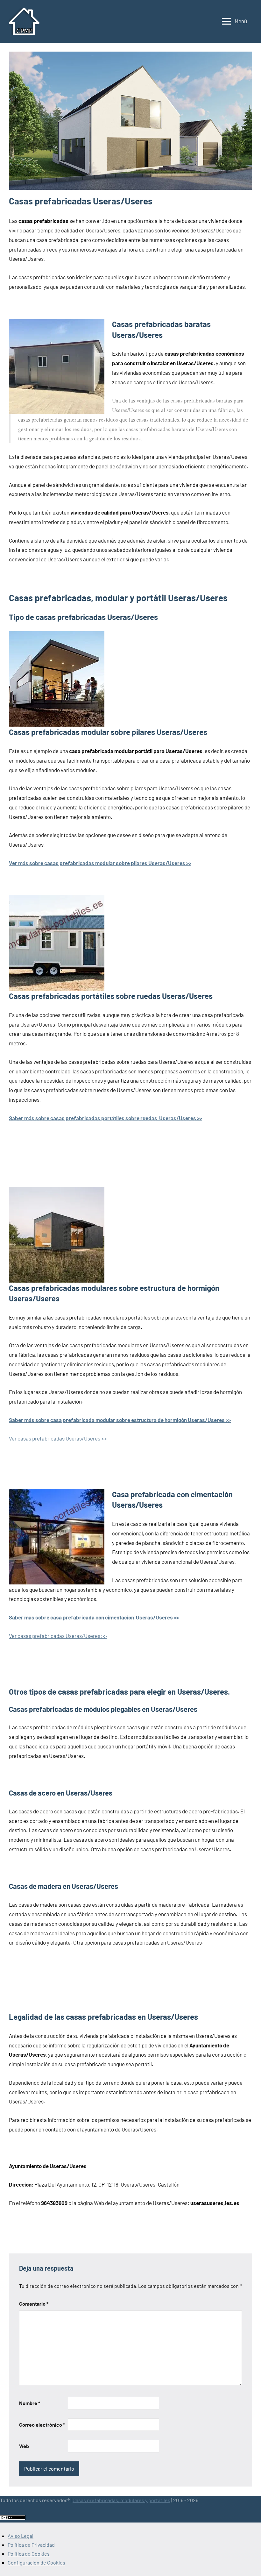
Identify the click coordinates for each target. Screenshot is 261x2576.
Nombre (30, 2403)
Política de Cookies (29, 2554)
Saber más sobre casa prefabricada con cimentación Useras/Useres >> (94, 1617)
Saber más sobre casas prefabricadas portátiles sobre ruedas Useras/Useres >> (106, 1118)
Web (24, 2446)
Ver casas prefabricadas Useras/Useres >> (58, 1438)
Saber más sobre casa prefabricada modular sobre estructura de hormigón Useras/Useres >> (120, 1420)
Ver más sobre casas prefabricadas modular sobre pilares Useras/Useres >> (100, 863)
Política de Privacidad (31, 2545)
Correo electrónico (42, 2425)
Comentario (34, 2304)
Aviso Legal (21, 2536)
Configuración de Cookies (36, 2562)
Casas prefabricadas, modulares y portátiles (121, 2500)
